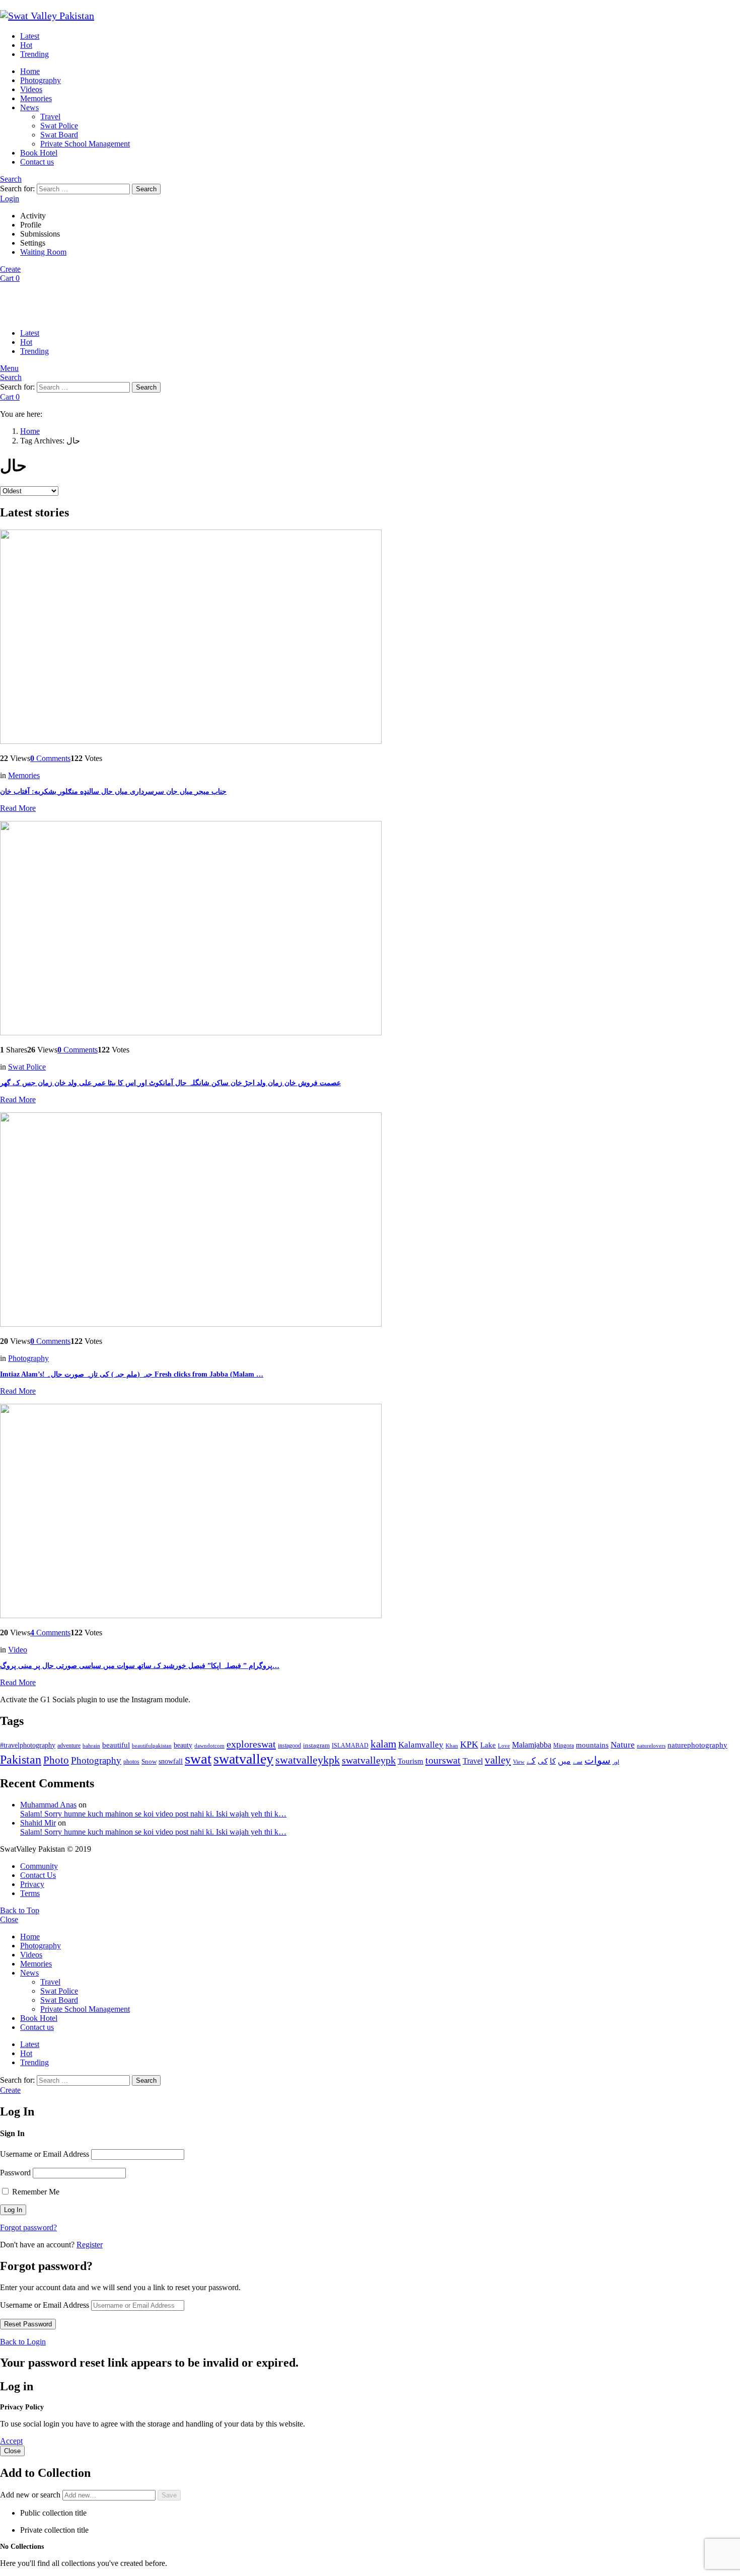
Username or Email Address (45, 2154)
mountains (592, 1745)
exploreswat (251, 1744)
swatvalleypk (369, 1760)
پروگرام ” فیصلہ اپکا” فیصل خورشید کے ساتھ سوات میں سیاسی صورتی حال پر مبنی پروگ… (140, 1666)
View (519, 1762)
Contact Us (38, 1875)
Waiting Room (43, 252)
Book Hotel (39, 153)
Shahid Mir (38, 1823)
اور (616, 1762)
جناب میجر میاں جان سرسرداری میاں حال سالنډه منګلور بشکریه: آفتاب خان (113, 791)
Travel (50, 117)
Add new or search (31, 2495)
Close (9, 1919)
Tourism (411, 1761)
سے (578, 1761)
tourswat (443, 1760)
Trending (34, 54)
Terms (30, 1893)
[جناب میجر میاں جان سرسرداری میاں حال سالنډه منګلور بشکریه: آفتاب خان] (370, 638)
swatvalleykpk (308, 1760)
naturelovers (651, 1746)
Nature (623, 1745)
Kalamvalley (421, 1745)
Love (504, 1746)
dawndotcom (209, 1746)
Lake (488, 1745)
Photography (41, 80)
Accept (11, 2441)
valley (498, 1760)
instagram (316, 1746)
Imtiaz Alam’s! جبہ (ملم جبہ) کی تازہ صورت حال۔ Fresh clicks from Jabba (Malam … (132, 1374)
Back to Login (23, 2342)
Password (15, 2173)
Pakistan (21, 1760)
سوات (598, 1760)
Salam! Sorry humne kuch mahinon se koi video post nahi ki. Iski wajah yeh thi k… (153, 1814)
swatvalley (243, 1759)
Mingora (564, 1746)
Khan (452, 1746)
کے (531, 1761)
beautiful (116, 1745)
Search (146, 189)
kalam (383, 1744)
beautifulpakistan (152, 1746)
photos (131, 1762)
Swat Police (59, 126)
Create (10, 269)
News (29, 107)
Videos (31, 89)
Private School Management (85, 144)
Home (30, 71)
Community (39, 1866)
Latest (30, 36)
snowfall (171, 1761)
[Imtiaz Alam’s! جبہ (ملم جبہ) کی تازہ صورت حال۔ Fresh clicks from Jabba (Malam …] (370, 1221)
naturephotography (697, 1745)
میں (564, 1761)
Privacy (32, 1884)
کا (553, 1761)
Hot (26, 45)
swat (198, 1759)
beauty (183, 1745)
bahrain (91, 1746)
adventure (69, 1746)
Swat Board (59, 135)
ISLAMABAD (350, 1746)
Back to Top (20, 1910)
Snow (149, 1761)
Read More (18, 808)
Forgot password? (28, 2227)
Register (90, 2245)
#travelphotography (28, 1745)
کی (543, 1761)
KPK (469, 1745)
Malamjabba (532, 1745)
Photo (56, 1760)
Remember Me (35, 2192)
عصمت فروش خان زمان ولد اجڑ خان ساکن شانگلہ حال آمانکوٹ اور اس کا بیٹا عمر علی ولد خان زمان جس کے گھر (170, 1083)
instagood (289, 1746)
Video (18, 1650)
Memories (36, 98)
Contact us (37, 162)
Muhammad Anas (48, 1805)
